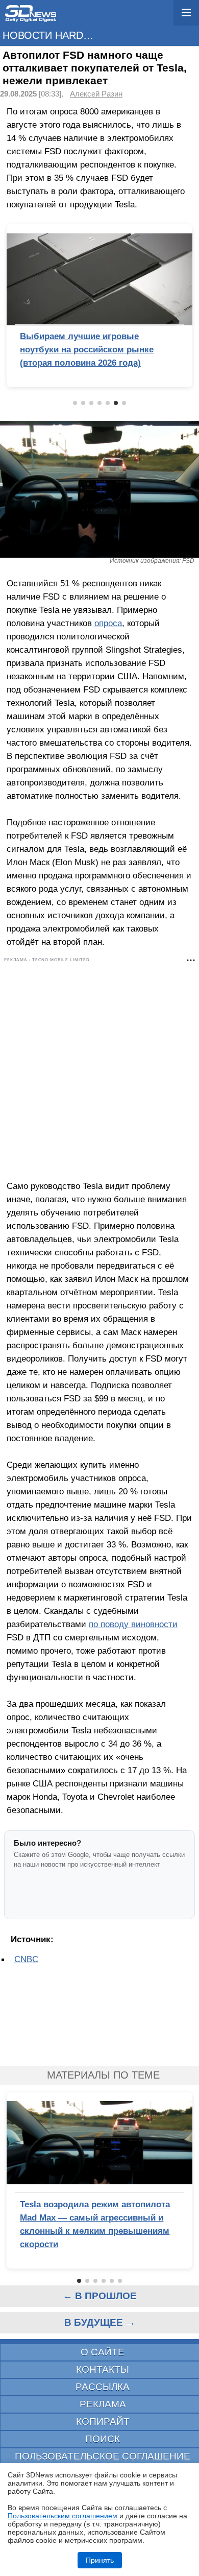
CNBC (26, 1959)
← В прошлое (100, 2296)
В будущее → (100, 2322)
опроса (108, 623)
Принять (100, 2560)
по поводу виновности (133, 1624)
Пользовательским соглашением (63, 2516)
